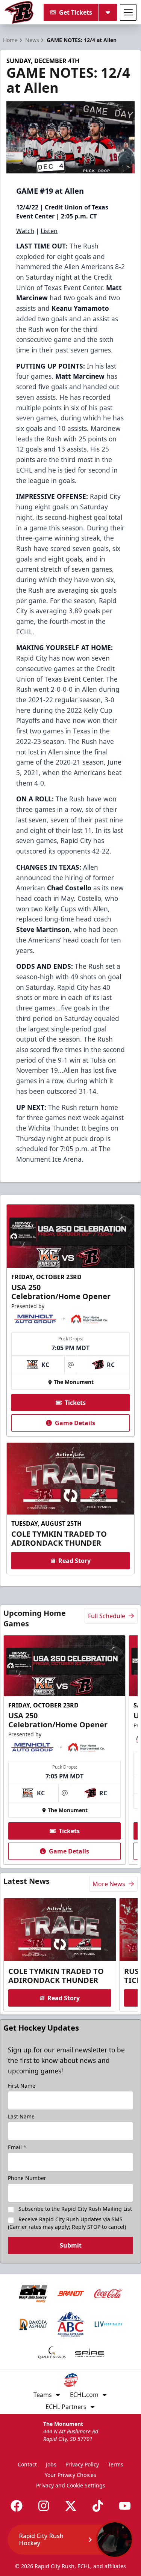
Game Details (75, 1423)
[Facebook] (17, 2506)
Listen (49, 231)
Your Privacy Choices (70, 2475)
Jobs (51, 2464)
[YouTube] (125, 2506)
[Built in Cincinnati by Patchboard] (71, 2542)
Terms (116, 2464)
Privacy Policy (82, 2464)
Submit (71, 2245)
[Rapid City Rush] (19, 12)
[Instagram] (44, 2506)
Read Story (74, 1561)
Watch (25, 231)
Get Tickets (76, 12)
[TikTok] (98, 2506)
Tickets (75, 1403)
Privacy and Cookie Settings (71, 2485)
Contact (27, 2464)
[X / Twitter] (71, 2506)
